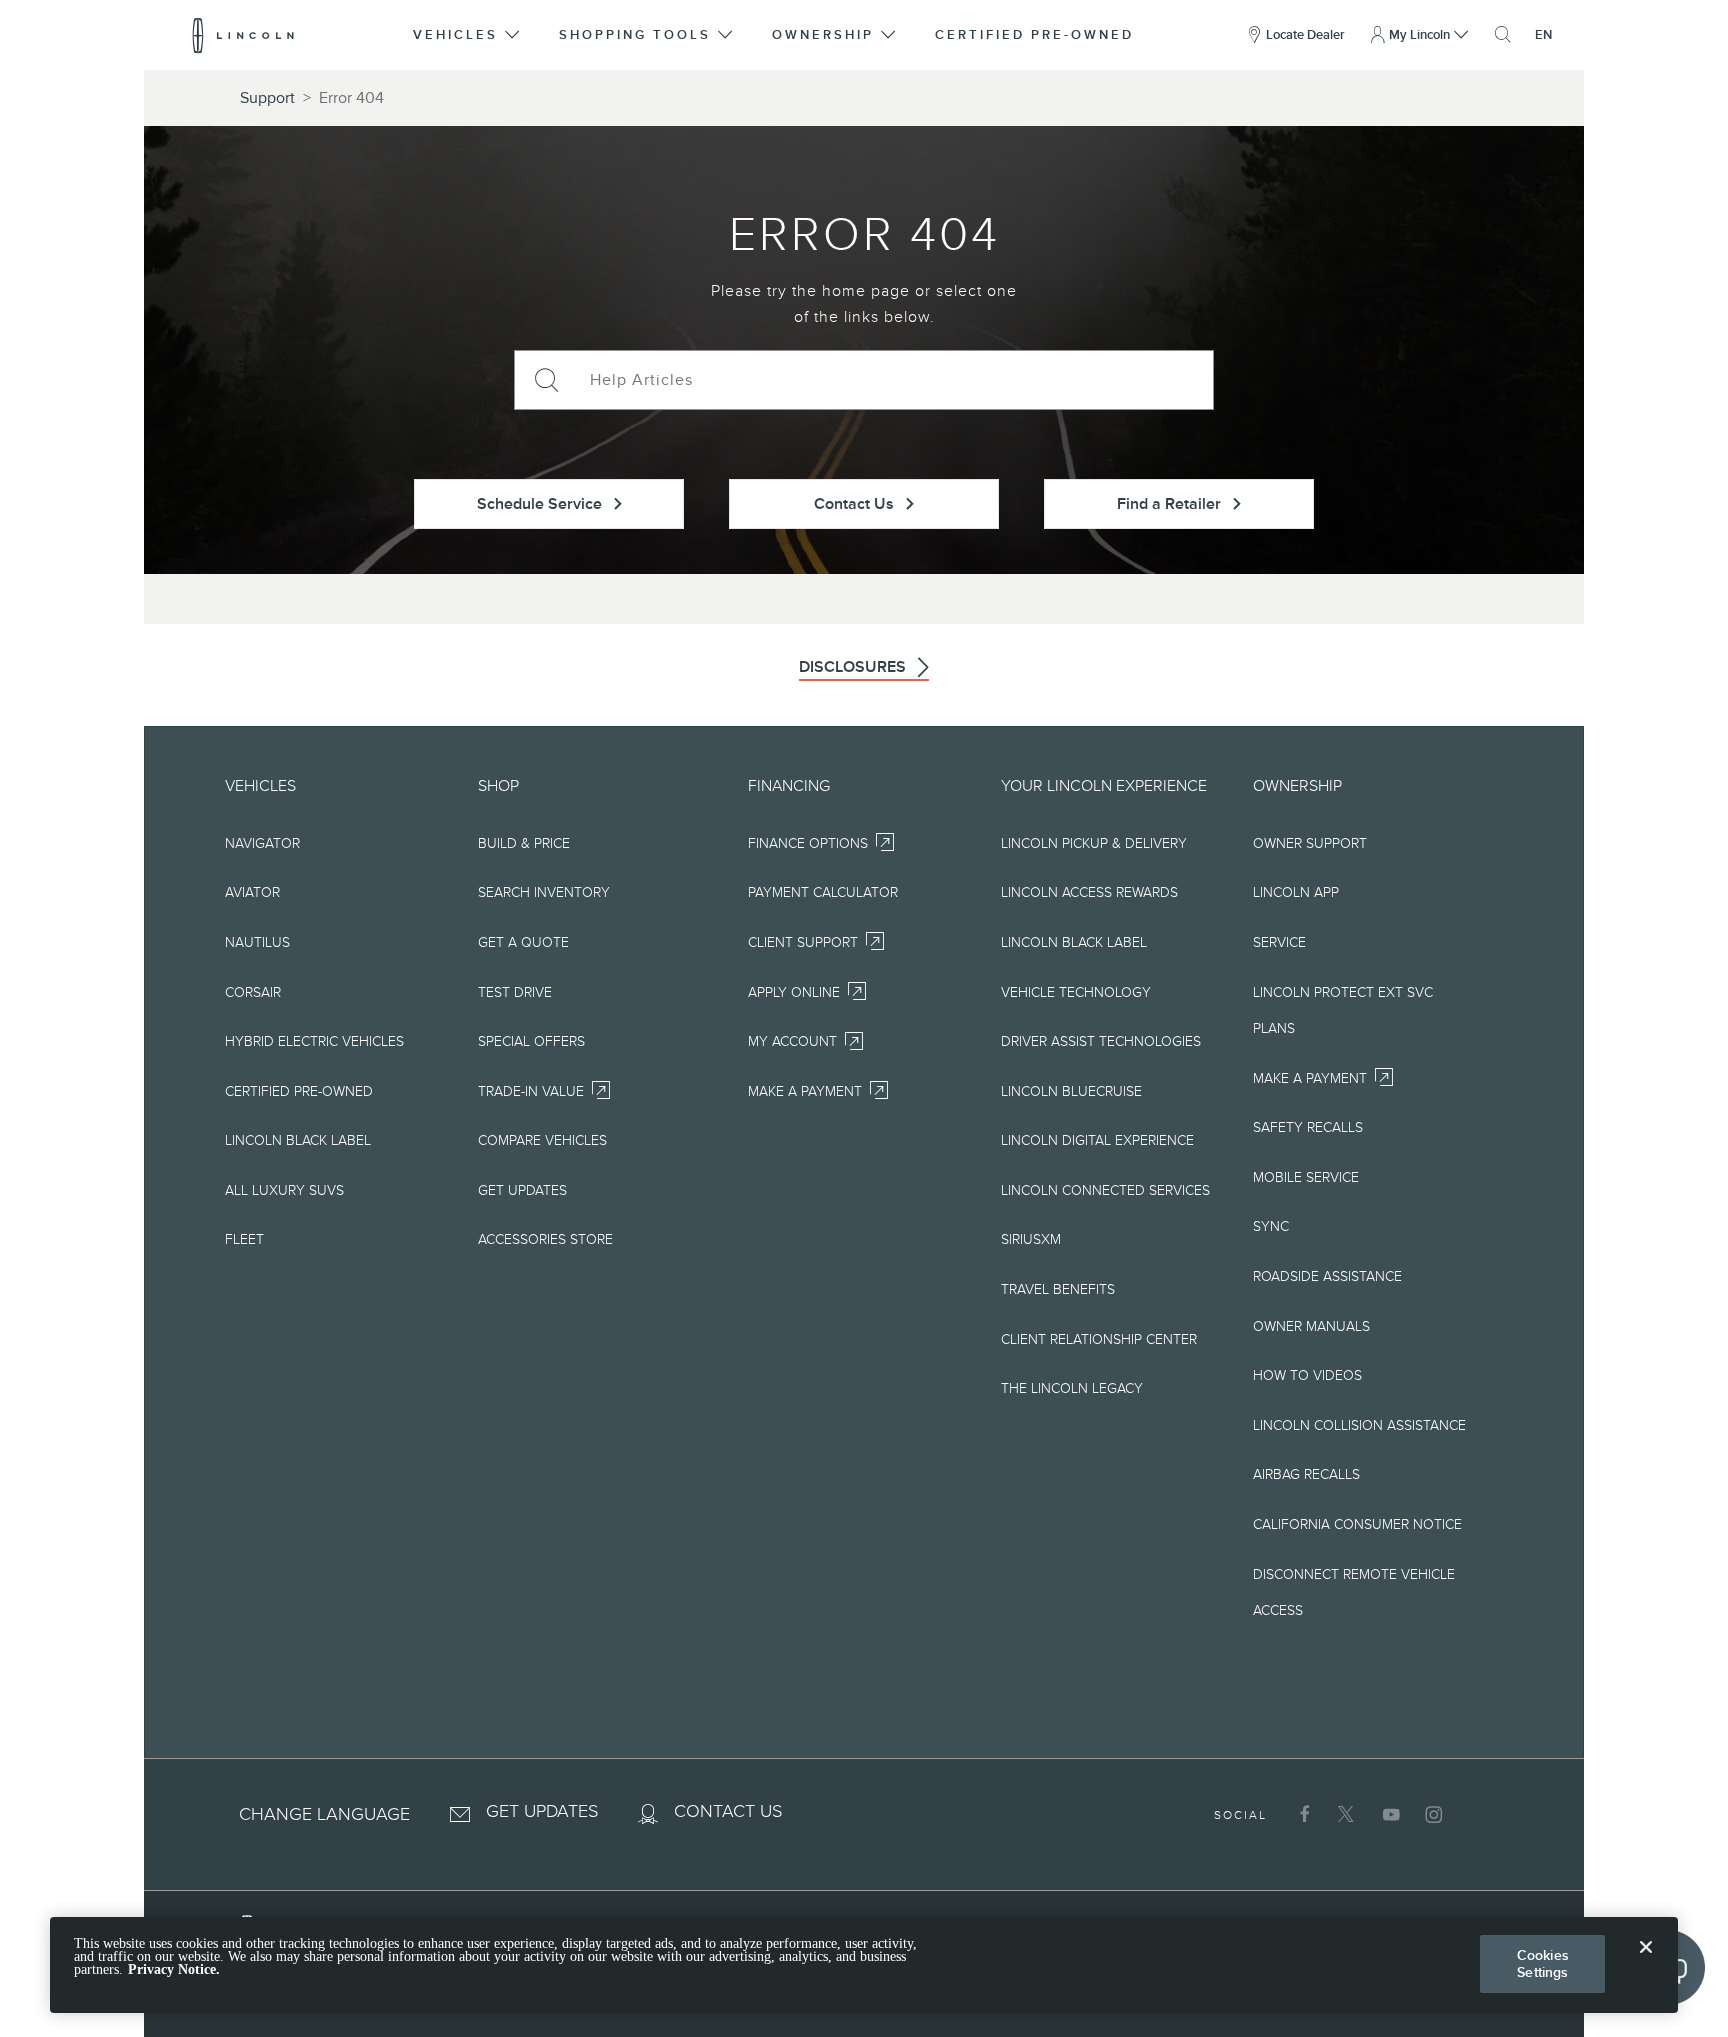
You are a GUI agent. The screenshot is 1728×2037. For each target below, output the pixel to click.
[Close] (1646, 1963)
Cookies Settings (1543, 1963)
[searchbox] (894, 380)
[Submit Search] (545, 380)
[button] (468, 35)
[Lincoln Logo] (243, 35)
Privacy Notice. (174, 1970)
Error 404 (351, 98)
